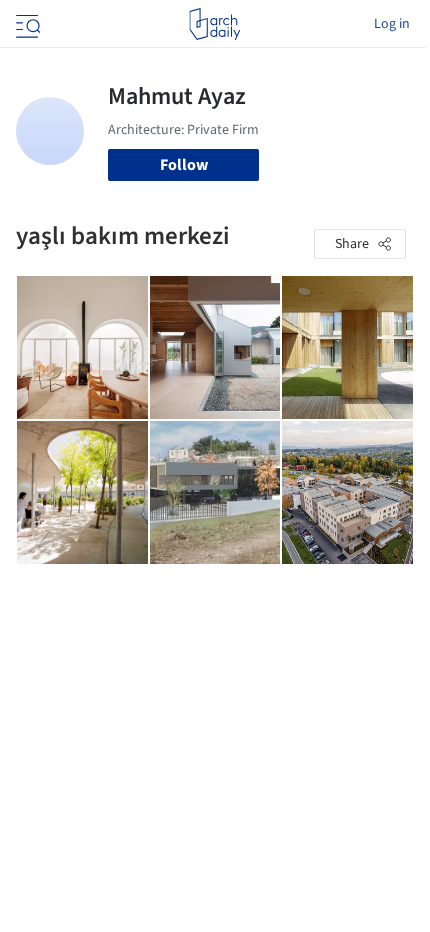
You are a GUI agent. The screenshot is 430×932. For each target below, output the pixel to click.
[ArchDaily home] (214, 24)
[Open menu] (26, 24)
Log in (392, 24)
